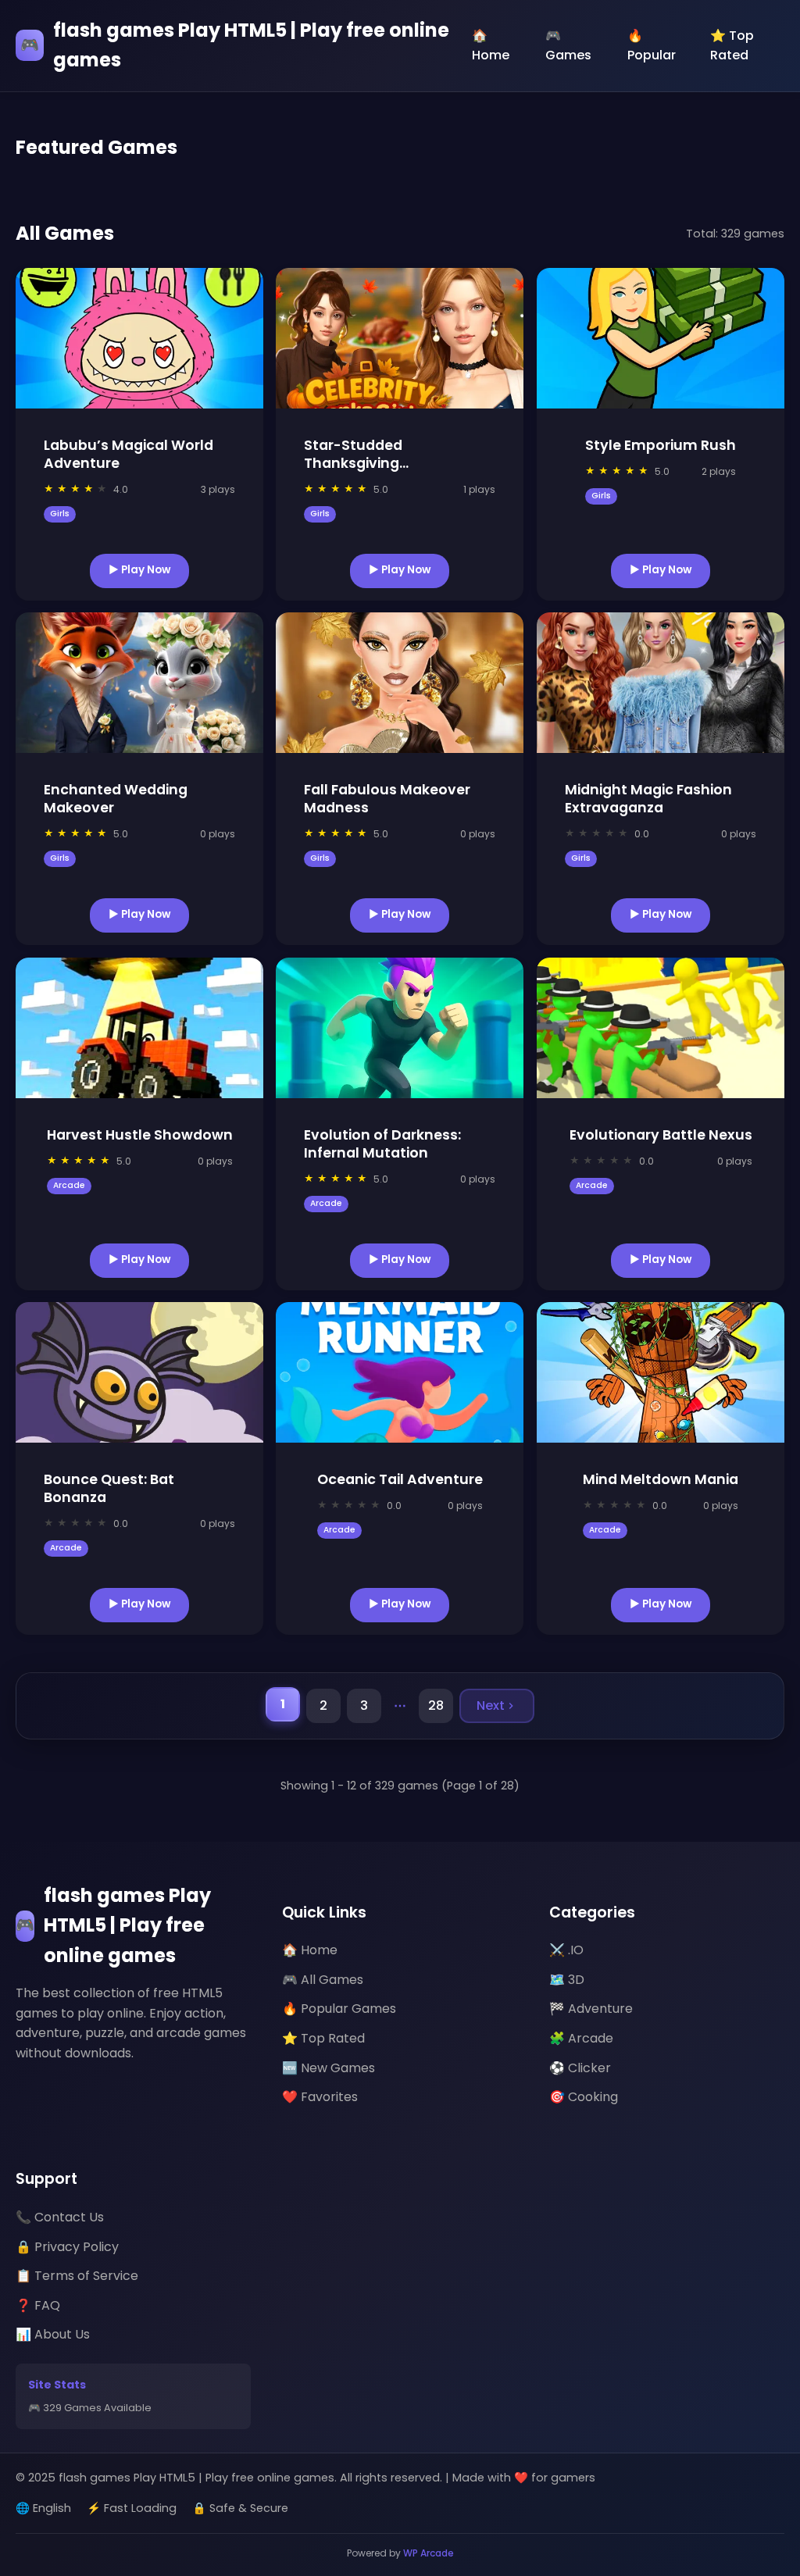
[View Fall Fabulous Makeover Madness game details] (400, 683)
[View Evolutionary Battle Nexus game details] (661, 1028)
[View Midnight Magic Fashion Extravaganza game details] (661, 683)
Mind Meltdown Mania (661, 1479)
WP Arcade (429, 2553)
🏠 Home (491, 46)
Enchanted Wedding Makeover (116, 799)
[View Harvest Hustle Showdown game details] (139, 1028)
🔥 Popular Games (339, 2009)
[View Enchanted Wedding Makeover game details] (139, 683)
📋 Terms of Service (77, 2276)
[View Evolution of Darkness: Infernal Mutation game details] (400, 1028)
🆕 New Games (329, 2068)
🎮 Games (568, 46)
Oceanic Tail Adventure (400, 1479)
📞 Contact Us (60, 2217)
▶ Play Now (139, 569)
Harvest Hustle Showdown (140, 1135)
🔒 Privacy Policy (67, 2247)
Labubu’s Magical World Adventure (129, 454)
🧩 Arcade (581, 2038)
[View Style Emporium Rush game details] (661, 338)
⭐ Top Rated (732, 46)
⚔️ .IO (566, 1950)
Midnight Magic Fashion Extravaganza (648, 799)
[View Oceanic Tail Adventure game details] (400, 1372)
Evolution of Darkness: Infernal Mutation (382, 1144)
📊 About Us (53, 2334)
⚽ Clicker (580, 2068)
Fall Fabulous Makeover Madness (387, 799)
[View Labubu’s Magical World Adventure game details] (139, 338)
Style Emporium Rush (661, 445)
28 (436, 1705)
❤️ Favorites (320, 2097)
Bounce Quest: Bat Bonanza (109, 1488)
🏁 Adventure (591, 2009)
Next (491, 1705)
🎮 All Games (323, 1980)
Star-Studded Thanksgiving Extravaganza (353, 463)
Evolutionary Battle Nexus (660, 1135)
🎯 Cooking (584, 2097)
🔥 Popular (652, 46)
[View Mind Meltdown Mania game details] (661, 1372)
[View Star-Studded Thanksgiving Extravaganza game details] (400, 338)
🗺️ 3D (567, 1980)
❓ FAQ (38, 2305)
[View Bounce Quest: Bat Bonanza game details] (139, 1372)
